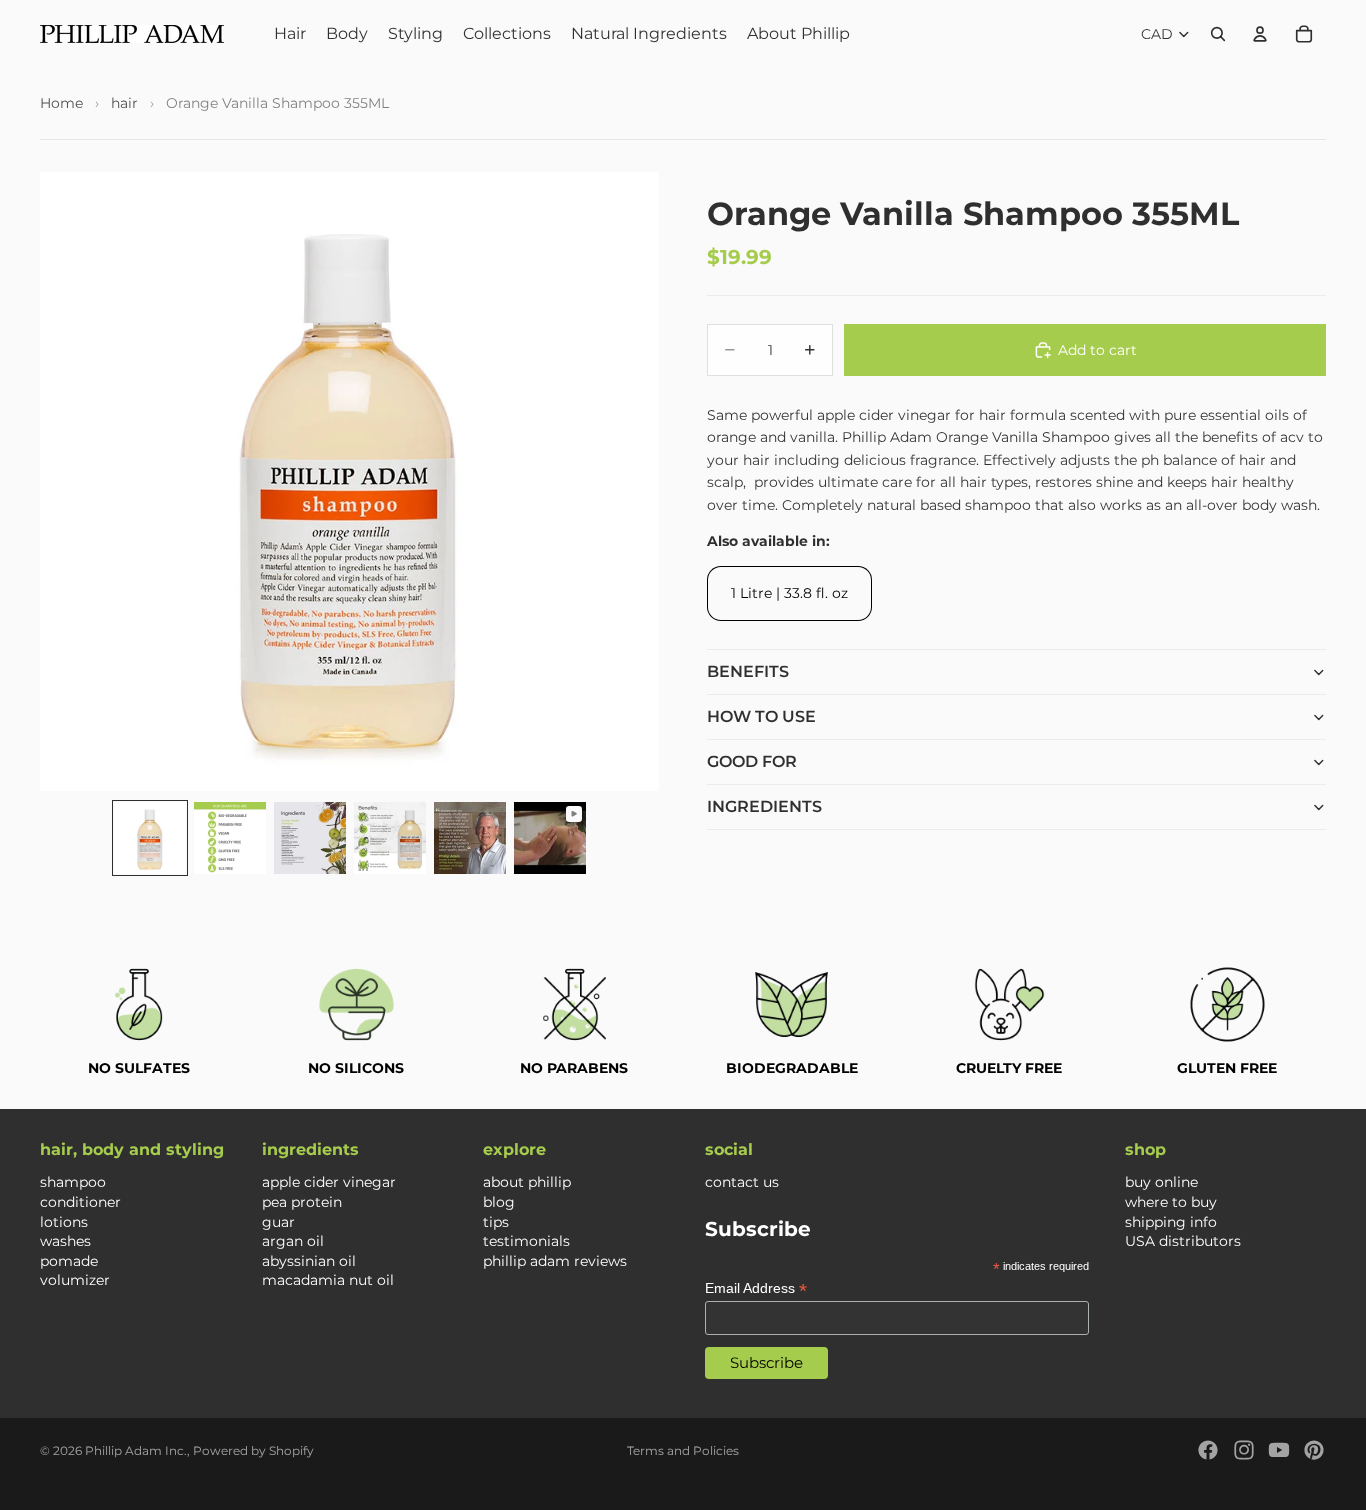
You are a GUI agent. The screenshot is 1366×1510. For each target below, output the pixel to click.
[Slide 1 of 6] (150, 838)
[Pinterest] (1314, 1450)
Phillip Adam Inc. (136, 1450)
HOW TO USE (761, 716)
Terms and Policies (683, 1450)
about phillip (527, 1182)
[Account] (1260, 34)
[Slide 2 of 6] (230, 838)
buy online (1161, 1182)
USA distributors (1183, 1241)
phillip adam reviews (555, 1260)
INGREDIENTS (764, 806)
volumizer (75, 1280)
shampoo (73, 1182)
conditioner (80, 1202)
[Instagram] (1244, 1450)
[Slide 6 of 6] (550, 838)
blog (499, 1202)
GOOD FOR (752, 761)
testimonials (526, 1241)
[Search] (1218, 34)
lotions (64, 1221)
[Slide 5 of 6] (470, 838)
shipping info (1171, 1221)
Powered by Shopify (253, 1450)
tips (496, 1221)
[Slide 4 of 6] (390, 838)
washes (65, 1241)
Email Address (756, 1287)
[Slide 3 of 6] (310, 838)
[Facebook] (1208, 1450)
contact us (742, 1182)
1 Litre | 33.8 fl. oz (789, 593)
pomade (69, 1260)
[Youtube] (1279, 1450)
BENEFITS (748, 671)
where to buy (1171, 1202)
